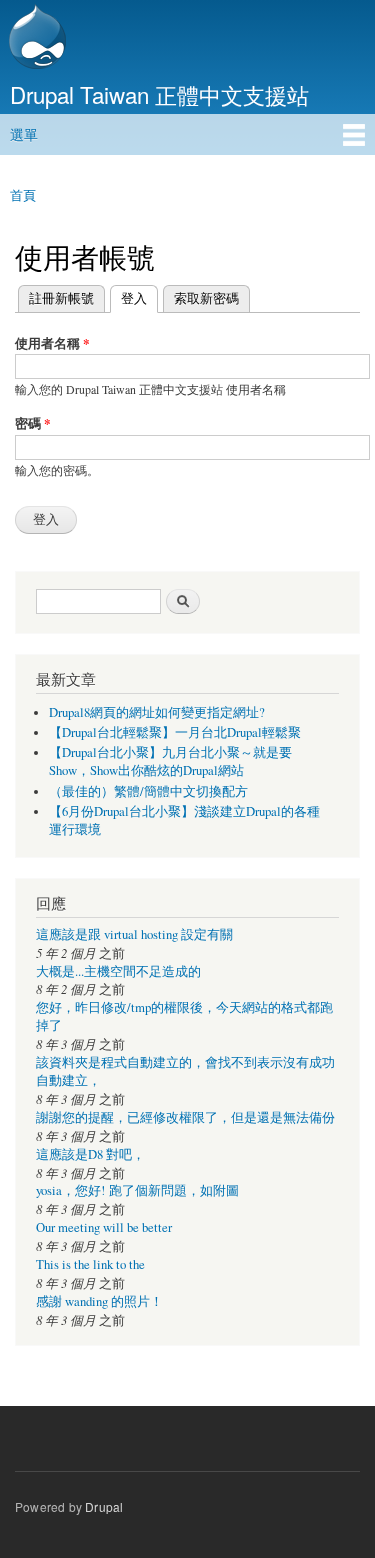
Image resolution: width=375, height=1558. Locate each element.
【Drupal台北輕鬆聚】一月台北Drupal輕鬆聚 (175, 732)
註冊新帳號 (61, 297)
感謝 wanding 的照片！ (99, 1301)
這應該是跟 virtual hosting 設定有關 (134, 934)
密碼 (33, 422)
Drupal (104, 1506)
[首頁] (35, 39)
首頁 (23, 194)
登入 (128, 297)
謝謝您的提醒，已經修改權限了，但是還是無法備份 (185, 1117)
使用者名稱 (52, 342)
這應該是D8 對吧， (90, 1154)
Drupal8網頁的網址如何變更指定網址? (157, 712)
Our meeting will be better (104, 1227)
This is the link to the (90, 1264)
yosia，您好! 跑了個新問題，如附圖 (137, 1190)
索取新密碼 (206, 297)
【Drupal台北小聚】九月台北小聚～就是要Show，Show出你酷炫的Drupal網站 (170, 761)
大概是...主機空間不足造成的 (118, 971)
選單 (24, 134)
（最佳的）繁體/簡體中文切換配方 (148, 791)
